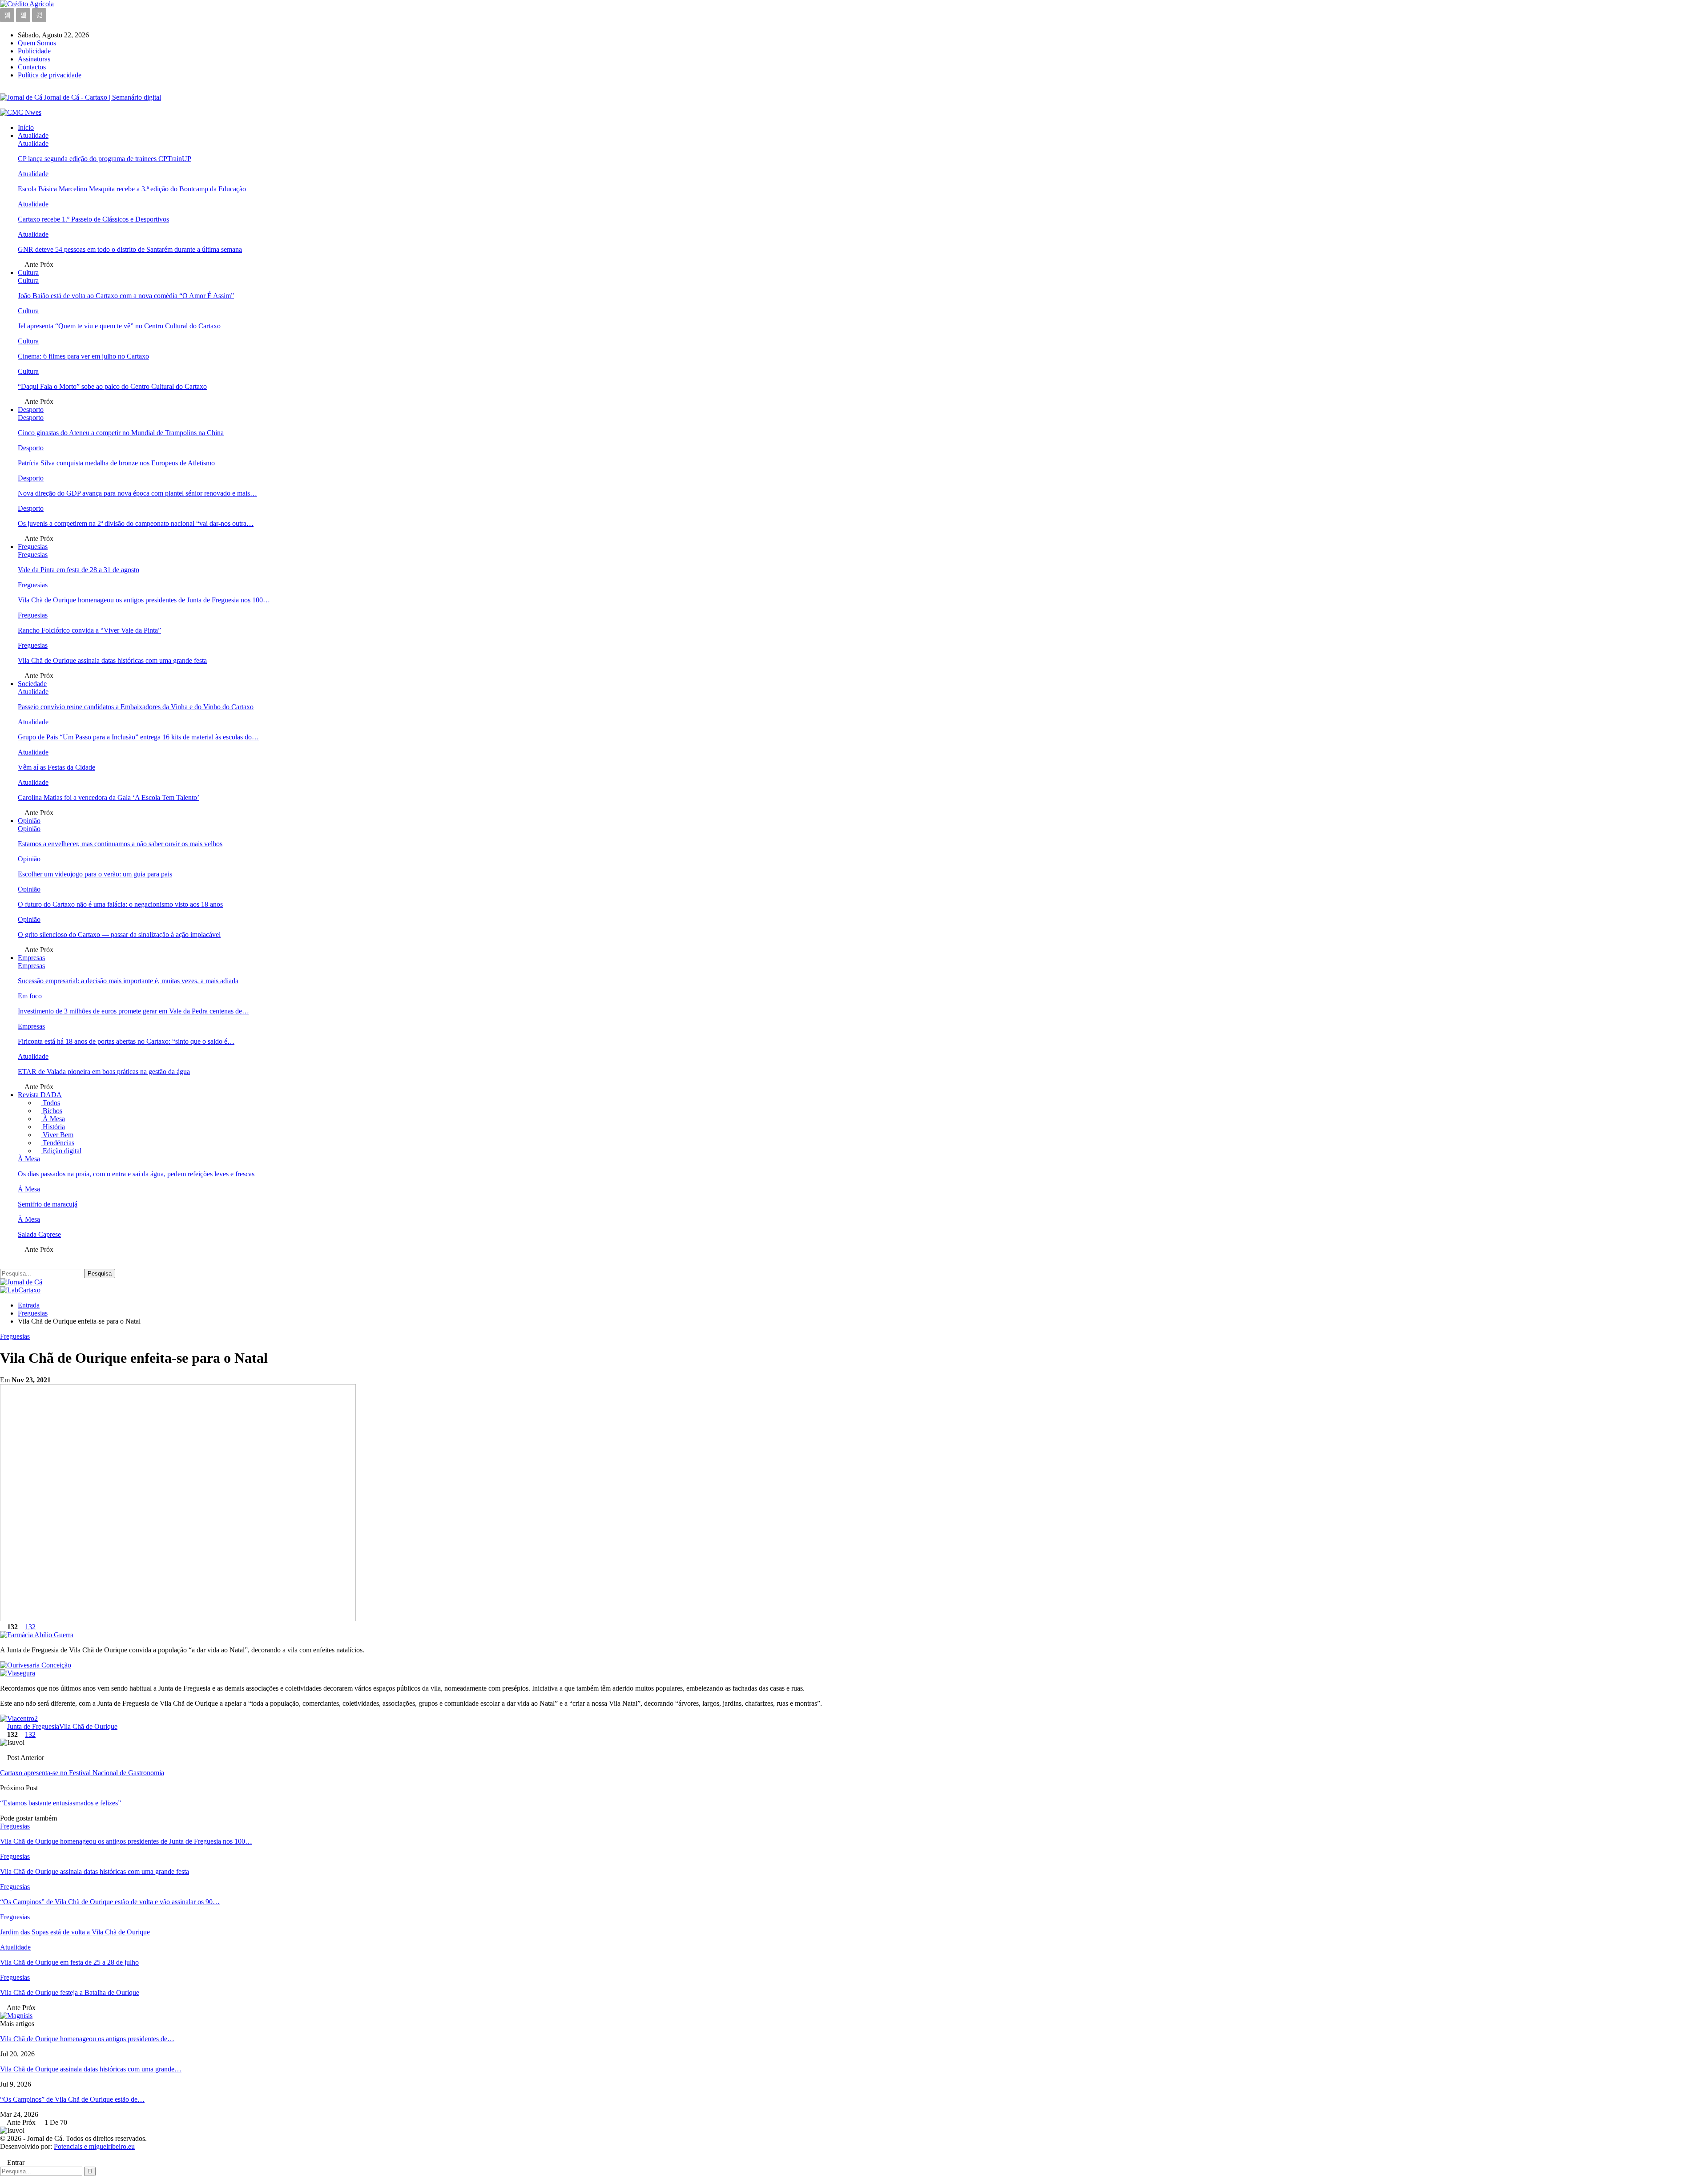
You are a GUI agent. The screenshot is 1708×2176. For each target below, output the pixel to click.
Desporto (31, 410)
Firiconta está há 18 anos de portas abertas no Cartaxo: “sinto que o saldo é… (126, 1041)
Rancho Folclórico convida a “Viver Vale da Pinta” (89, 630)
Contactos (32, 67)
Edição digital (61, 1151)
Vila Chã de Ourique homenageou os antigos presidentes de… (87, 2039)
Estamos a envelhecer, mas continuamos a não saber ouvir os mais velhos (120, 844)
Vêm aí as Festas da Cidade (56, 767)
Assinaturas (34, 59)
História (53, 1127)
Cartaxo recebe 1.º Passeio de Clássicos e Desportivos (93, 219)
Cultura (28, 273)
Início (26, 127)
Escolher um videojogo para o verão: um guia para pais (95, 874)
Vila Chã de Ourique (88, 1726)
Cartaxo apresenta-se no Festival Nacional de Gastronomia (82, 1773)
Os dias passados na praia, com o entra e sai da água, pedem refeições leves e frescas (136, 1174)
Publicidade (34, 51)
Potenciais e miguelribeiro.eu (94, 2146)
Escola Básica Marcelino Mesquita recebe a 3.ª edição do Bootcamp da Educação (132, 189)
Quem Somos (37, 43)
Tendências (58, 1143)
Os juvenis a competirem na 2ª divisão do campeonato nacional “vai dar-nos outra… (136, 523)
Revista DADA (40, 1095)
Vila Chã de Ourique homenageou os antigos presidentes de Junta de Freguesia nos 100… (144, 600)
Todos (50, 1103)
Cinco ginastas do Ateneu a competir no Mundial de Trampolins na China (121, 433)
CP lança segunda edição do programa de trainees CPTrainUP (105, 159)
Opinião (29, 821)
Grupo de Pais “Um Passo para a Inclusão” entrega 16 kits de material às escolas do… (138, 737)
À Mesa (53, 1119)
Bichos (52, 1111)
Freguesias (33, 547)
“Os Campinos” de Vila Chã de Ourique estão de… (72, 2099)
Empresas (31, 958)
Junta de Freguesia (33, 1726)
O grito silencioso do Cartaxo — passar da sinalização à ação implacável (119, 935)
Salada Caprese (39, 1234)
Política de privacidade (50, 75)
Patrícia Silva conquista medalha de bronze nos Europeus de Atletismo (116, 463)
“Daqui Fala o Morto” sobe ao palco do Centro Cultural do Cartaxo (112, 386)
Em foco (30, 996)
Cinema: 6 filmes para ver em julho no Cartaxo (83, 356)
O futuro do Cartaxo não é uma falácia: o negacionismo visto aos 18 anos (120, 904)
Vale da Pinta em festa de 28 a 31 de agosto (79, 570)
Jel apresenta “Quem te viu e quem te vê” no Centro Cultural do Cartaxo (119, 326)
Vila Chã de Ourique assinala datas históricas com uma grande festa (112, 660)
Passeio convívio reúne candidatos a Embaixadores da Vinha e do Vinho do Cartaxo (136, 707)
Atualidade (33, 135)
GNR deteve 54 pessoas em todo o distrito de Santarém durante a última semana (130, 249)
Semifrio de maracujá (48, 1204)
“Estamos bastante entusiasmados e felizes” (60, 1803)
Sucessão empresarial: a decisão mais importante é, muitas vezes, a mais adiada (128, 981)
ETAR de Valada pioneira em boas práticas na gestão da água (104, 1072)
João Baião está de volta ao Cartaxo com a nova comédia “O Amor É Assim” (126, 296)
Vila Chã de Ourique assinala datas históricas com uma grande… (91, 2069)
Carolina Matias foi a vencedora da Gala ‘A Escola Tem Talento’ (109, 797)
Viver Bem (57, 1135)
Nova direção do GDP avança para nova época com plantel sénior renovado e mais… (137, 493)
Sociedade (32, 684)
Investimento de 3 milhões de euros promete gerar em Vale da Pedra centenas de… (133, 1011)
